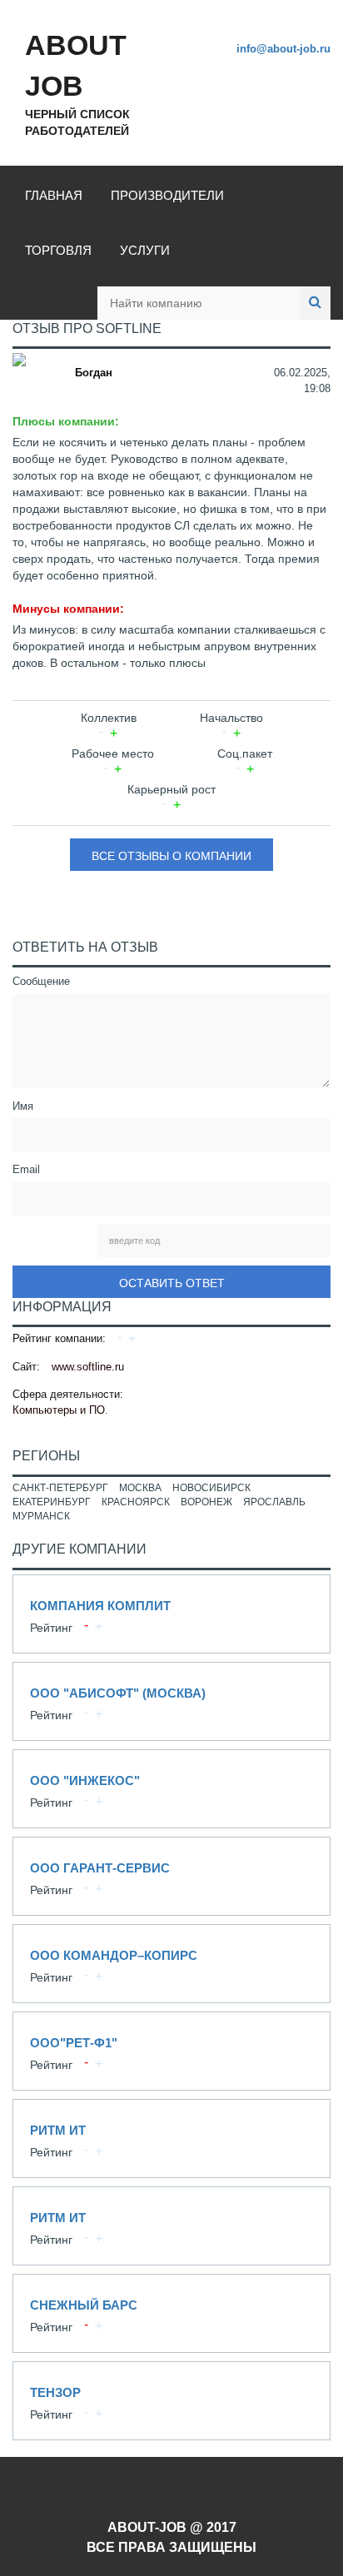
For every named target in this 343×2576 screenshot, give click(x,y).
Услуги (145, 250)
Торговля (58, 250)
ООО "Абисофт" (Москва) (171, 1701)
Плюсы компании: (66, 421)
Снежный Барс (171, 2313)
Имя (23, 1106)
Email (26, 1169)
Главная (54, 195)
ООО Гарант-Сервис (171, 1876)
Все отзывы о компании (171, 856)
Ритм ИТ (171, 2138)
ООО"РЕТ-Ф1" (171, 2051)
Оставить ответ (172, 1283)
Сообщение (41, 981)
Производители (167, 195)
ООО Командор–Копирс (171, 1964)
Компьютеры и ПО (59, 1410)
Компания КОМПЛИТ (171, 1614)
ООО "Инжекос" (171, 1789)
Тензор (171, 2401)
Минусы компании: (68, 609)
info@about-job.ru (283, 49)
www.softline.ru (88, 1367)
